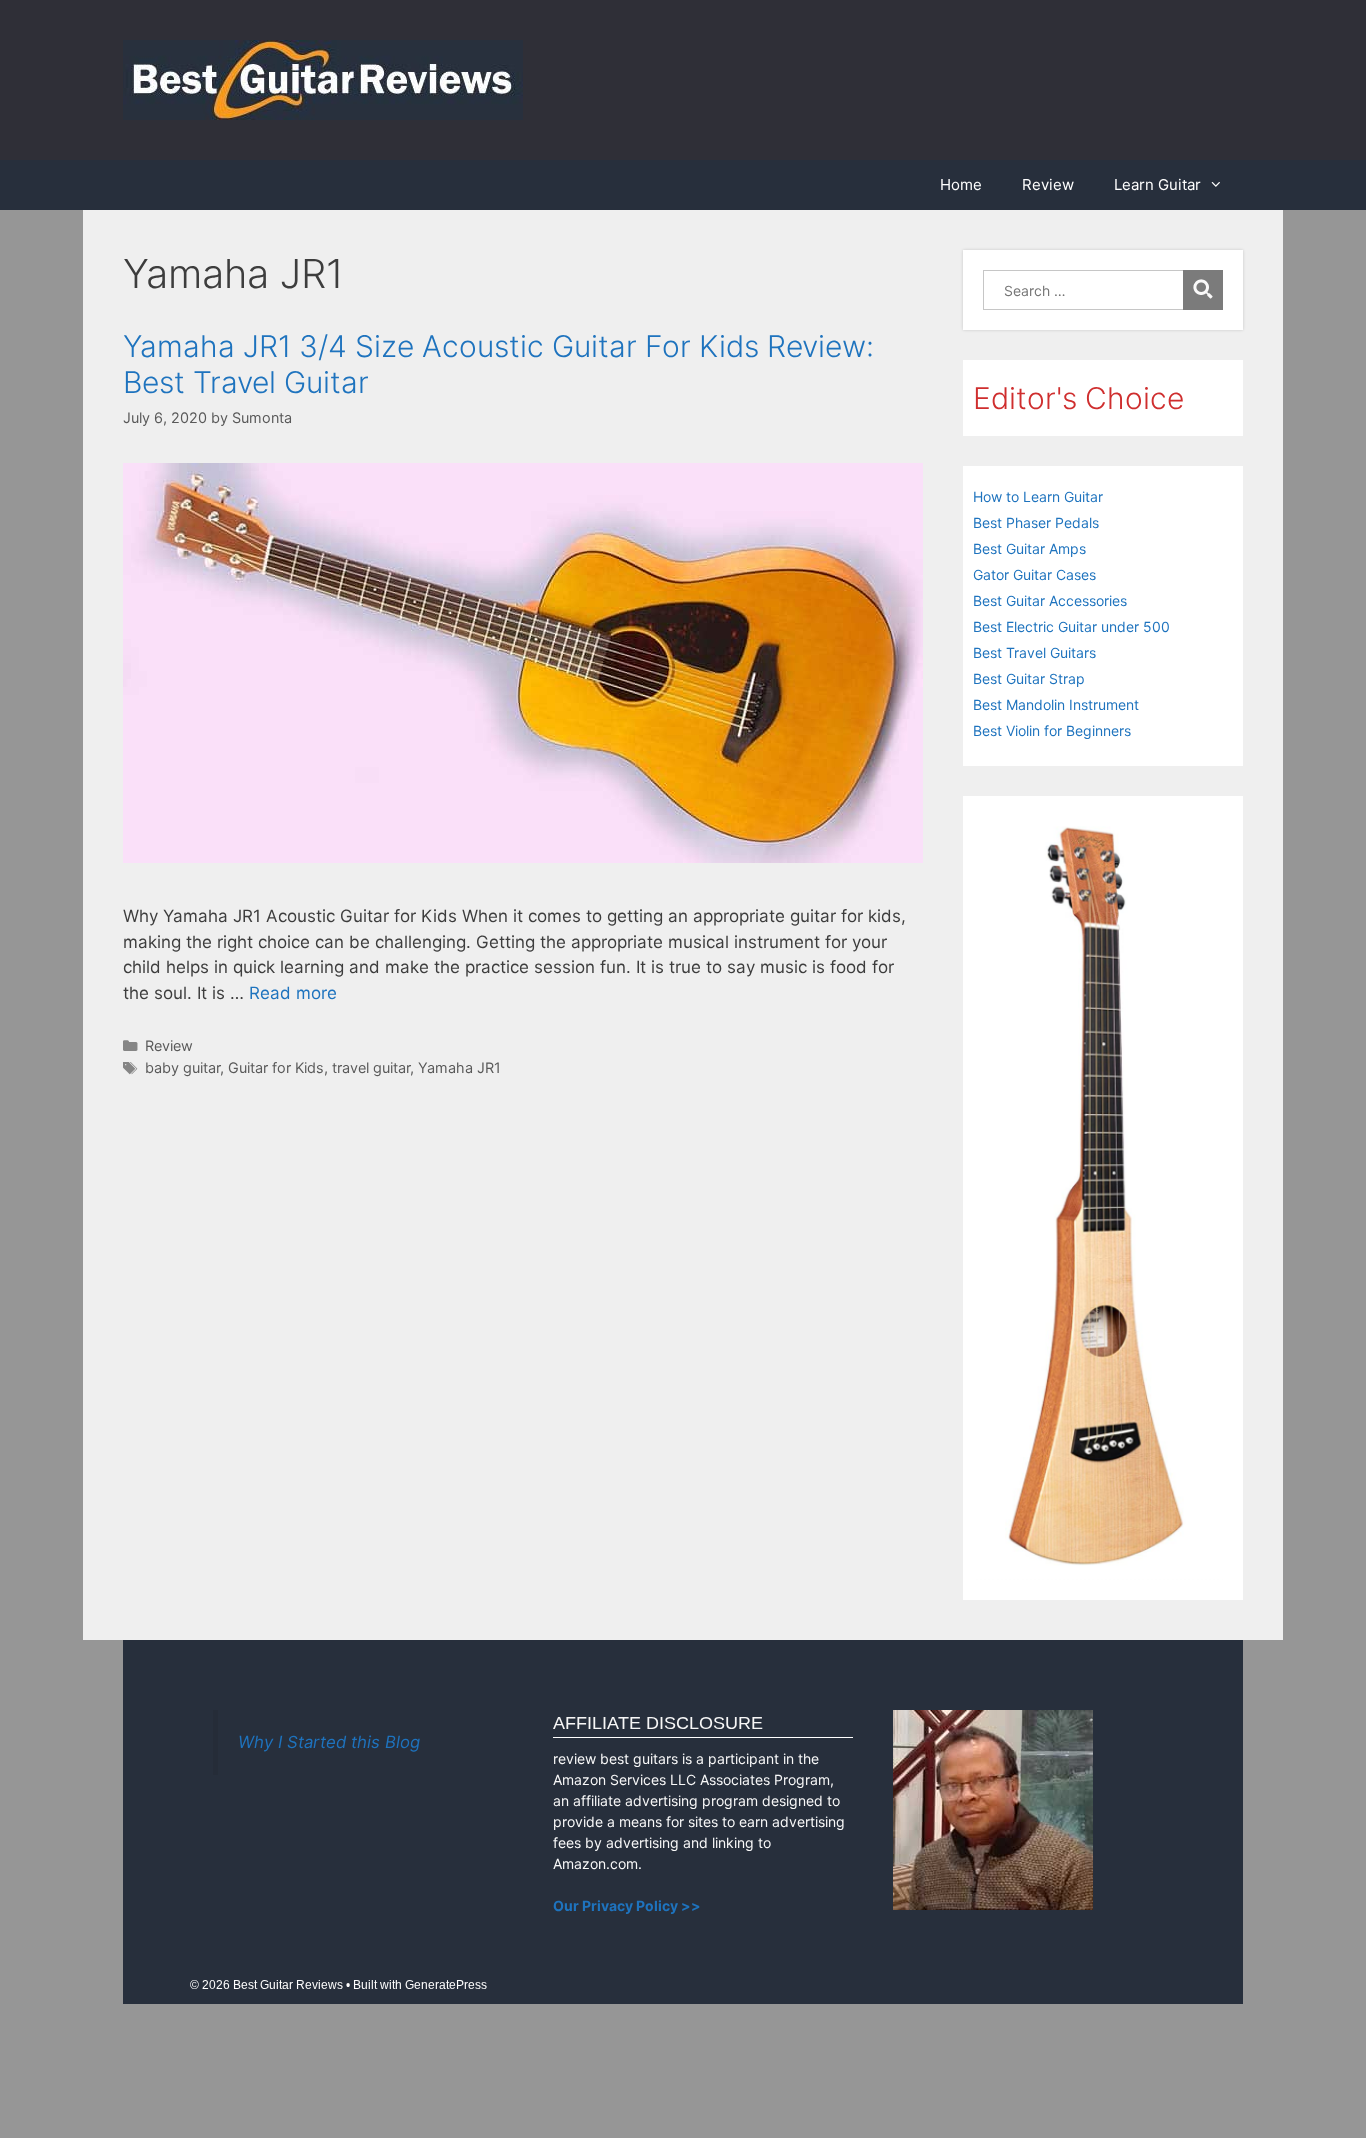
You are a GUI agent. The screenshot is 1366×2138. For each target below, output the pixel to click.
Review (1048, 184)
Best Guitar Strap (1029, 678)
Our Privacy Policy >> (627, 1905)
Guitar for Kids (276, 1067)
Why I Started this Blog (329, 1742)
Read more (293, 993)
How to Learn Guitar (1038, 496)
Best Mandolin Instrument (1056, 704)
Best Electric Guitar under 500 (1071, 626)
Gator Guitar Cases (1034, 574)
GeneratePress (446, 1985)
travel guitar (371, 1067)
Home (961, 184)
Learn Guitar (1157, 184)
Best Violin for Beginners (1052, 730)
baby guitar (182, 1067)
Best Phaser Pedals (1036, 522)
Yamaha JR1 (459, 1067)
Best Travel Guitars (1034, 652)
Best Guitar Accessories (1050, 600)
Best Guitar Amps (1029, 548)
